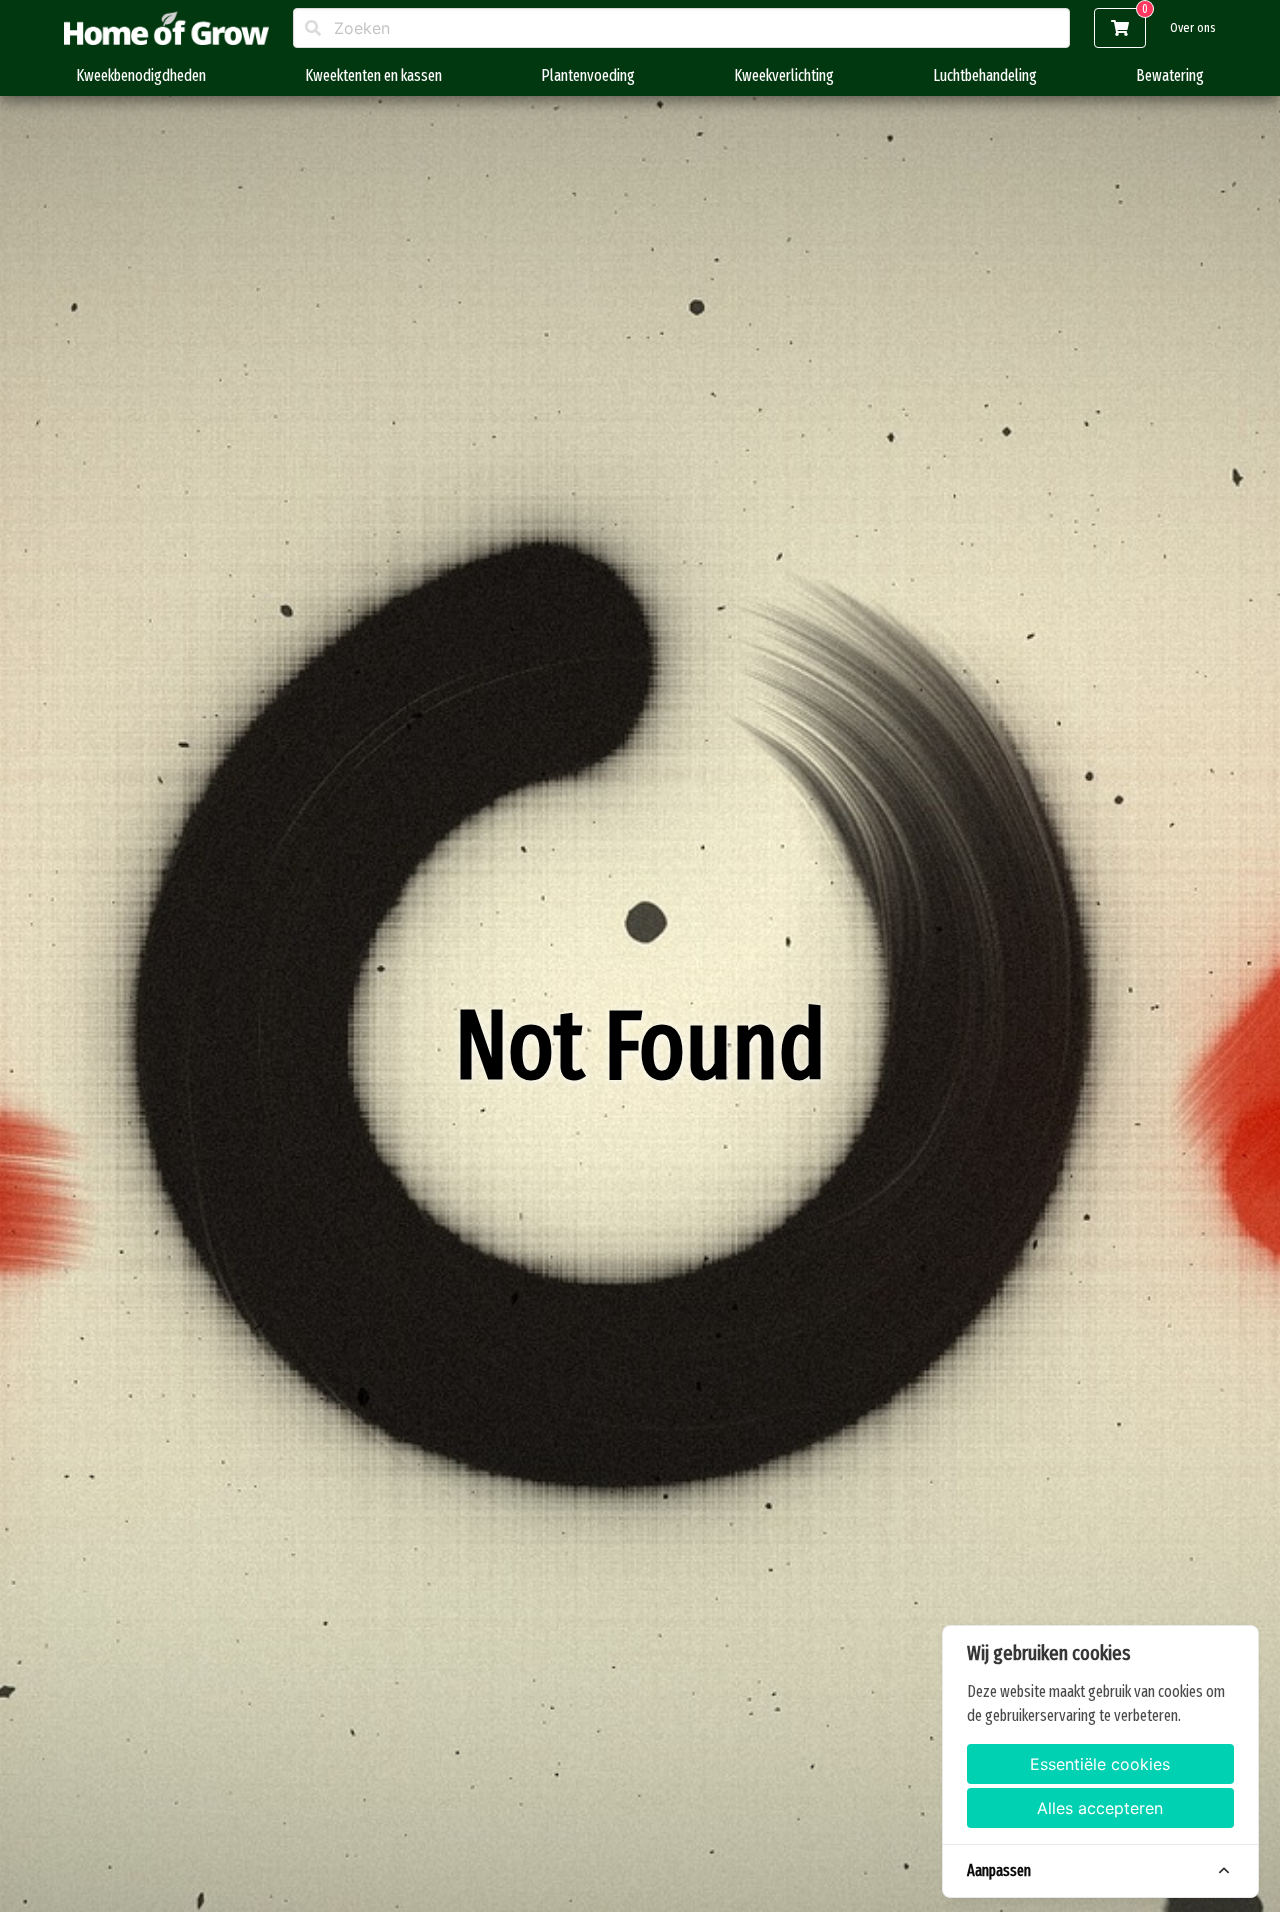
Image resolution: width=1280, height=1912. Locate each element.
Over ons (1193, 27)
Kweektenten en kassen (373, 75)
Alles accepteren (1100, 1808)
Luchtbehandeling (985, 75)
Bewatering (1170, 75)
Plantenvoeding (588, 75)
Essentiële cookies (1100, 1764)
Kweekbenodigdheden (141, 75)
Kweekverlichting (784, 75)
